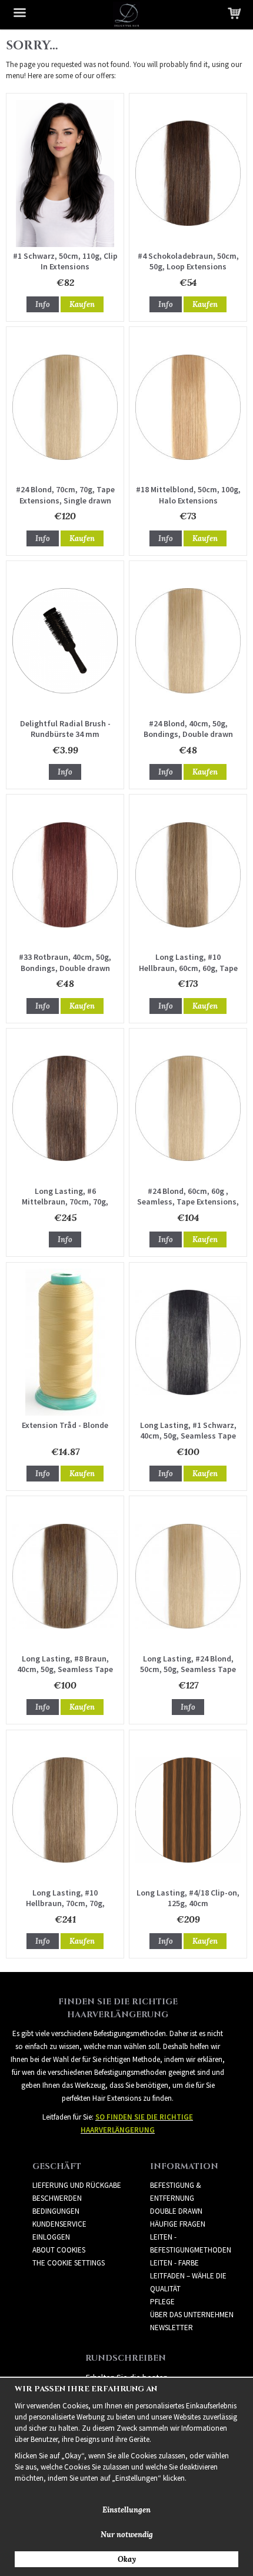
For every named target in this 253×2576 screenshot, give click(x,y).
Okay (127, 2559)
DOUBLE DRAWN (176, 2211)
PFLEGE (162, 2302)
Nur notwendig (127, 2535)
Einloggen (51, 2237)
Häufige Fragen (178, 2224)
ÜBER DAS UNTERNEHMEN (192, 2315)
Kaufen (82, 304)
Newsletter (172, 2328)
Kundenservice (59, 2224)
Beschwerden (57, 2198)
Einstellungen (126, 2510)
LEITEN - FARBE (174, 2263)
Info (43, 304)
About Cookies (59, 2250)
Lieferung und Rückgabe (77, 2185)
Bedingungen (56, 2211)
